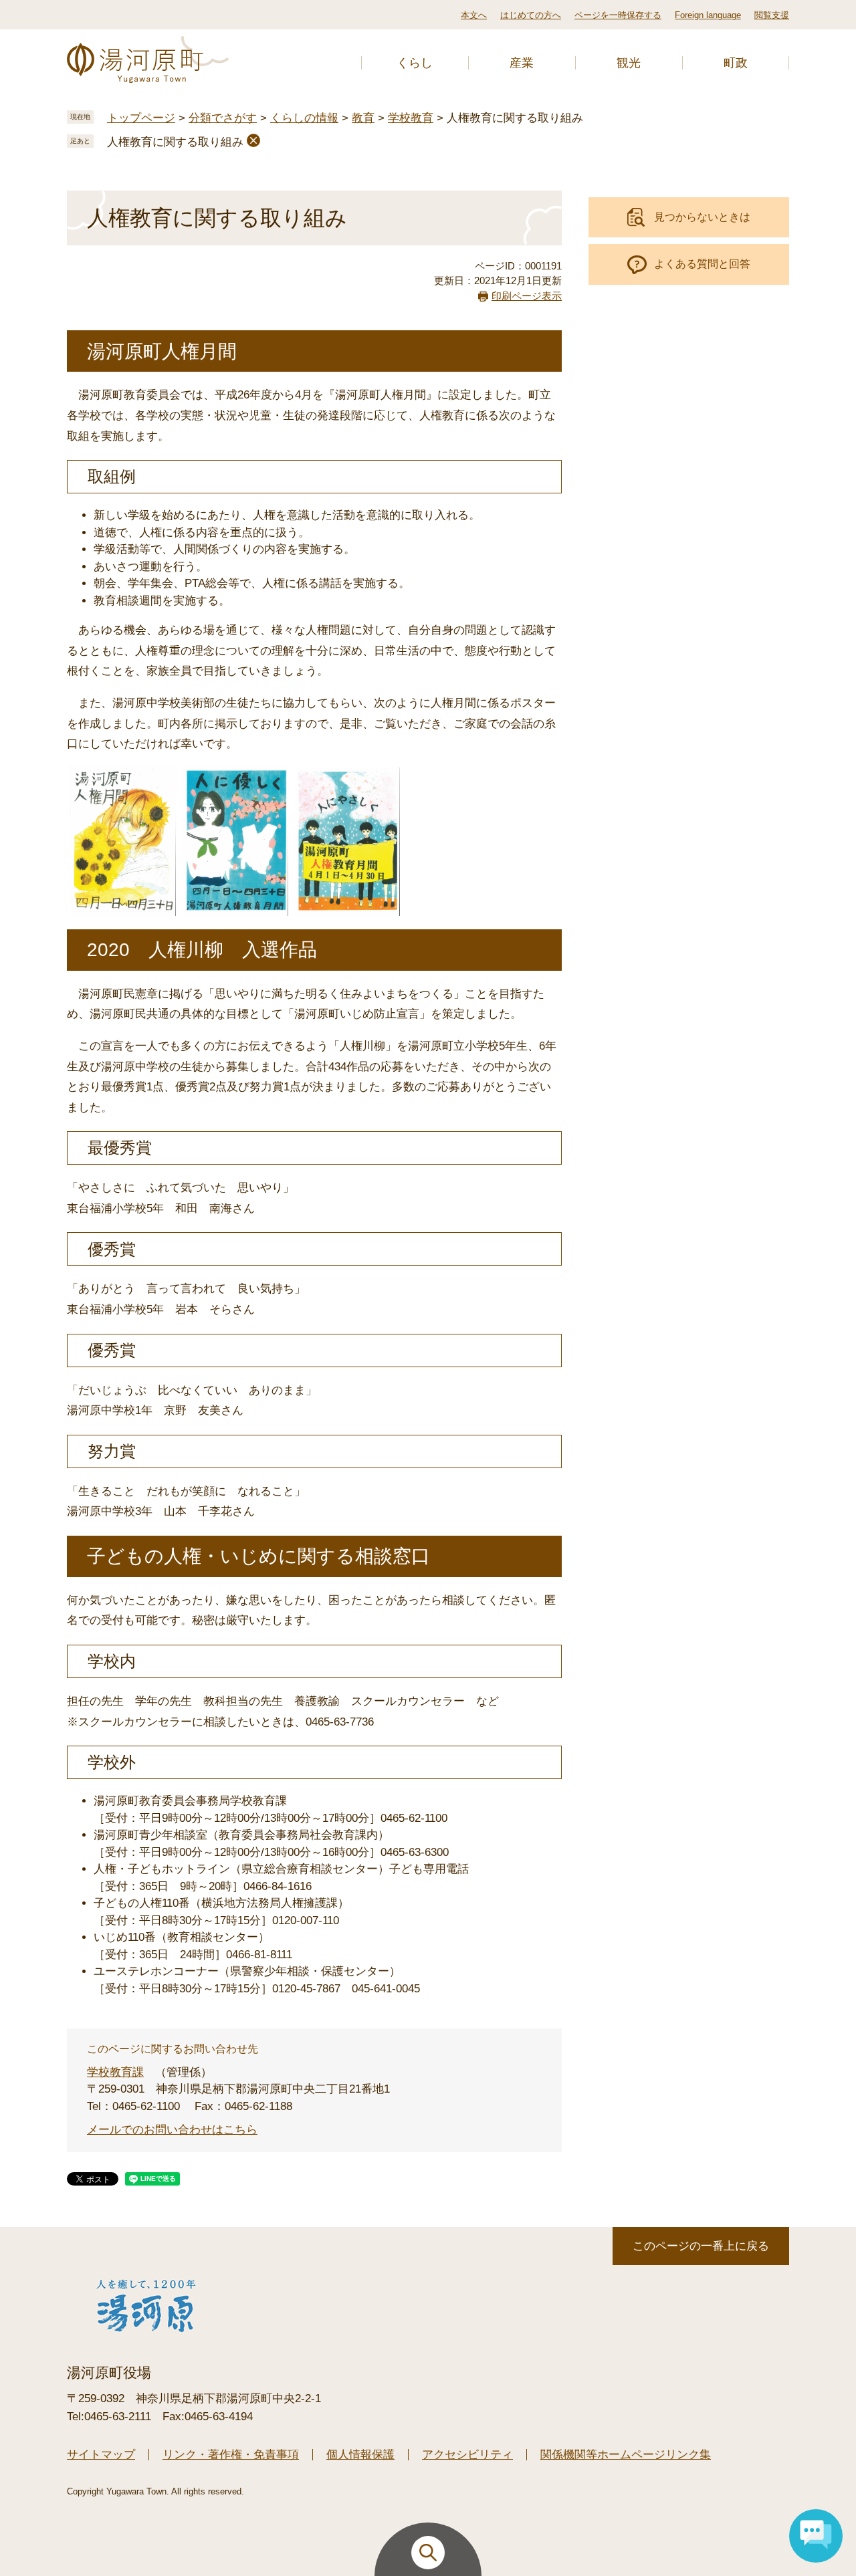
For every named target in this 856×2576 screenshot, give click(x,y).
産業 (522, 63)
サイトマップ (101, 2455)
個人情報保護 (360, 2455)
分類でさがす (223, 118)
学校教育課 (115, 2072)
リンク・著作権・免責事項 (231, 2455)
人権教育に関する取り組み (175, 142)
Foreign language (708, 15)
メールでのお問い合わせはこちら (172, 2130)
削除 (253, 140)
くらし (415, 63)
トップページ (141, 118)
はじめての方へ (531, 15)
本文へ (474, 15)
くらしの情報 (304, 118)
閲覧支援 (772, 15)
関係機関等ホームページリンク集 (626, 2455)
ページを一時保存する (618, 15)
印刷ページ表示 (527, 296)
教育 (363, 118)
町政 (736, 63)
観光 (629, 63)
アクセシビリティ (467, 2455)
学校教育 (411, 118)
